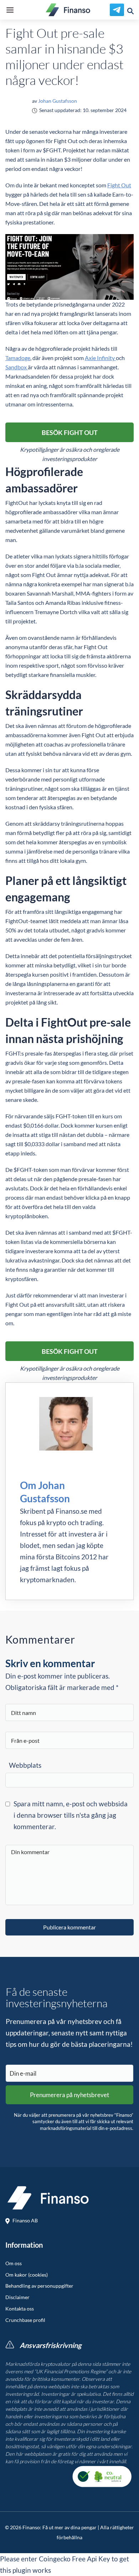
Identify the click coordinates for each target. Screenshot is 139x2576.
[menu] (10, 10)
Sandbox (17, 367)
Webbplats (25, 1765)
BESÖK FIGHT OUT (70, 432)
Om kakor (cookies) (27, 2275)
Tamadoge (18, 358)
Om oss (14, 2263)
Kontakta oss (20, 2309)
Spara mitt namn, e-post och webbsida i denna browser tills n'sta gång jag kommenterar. (71, 1815)
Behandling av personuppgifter (39, 2286)
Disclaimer (17, 2297)
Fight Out (119, 185)
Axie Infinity (100, 358)
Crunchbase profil (25, 2320)
